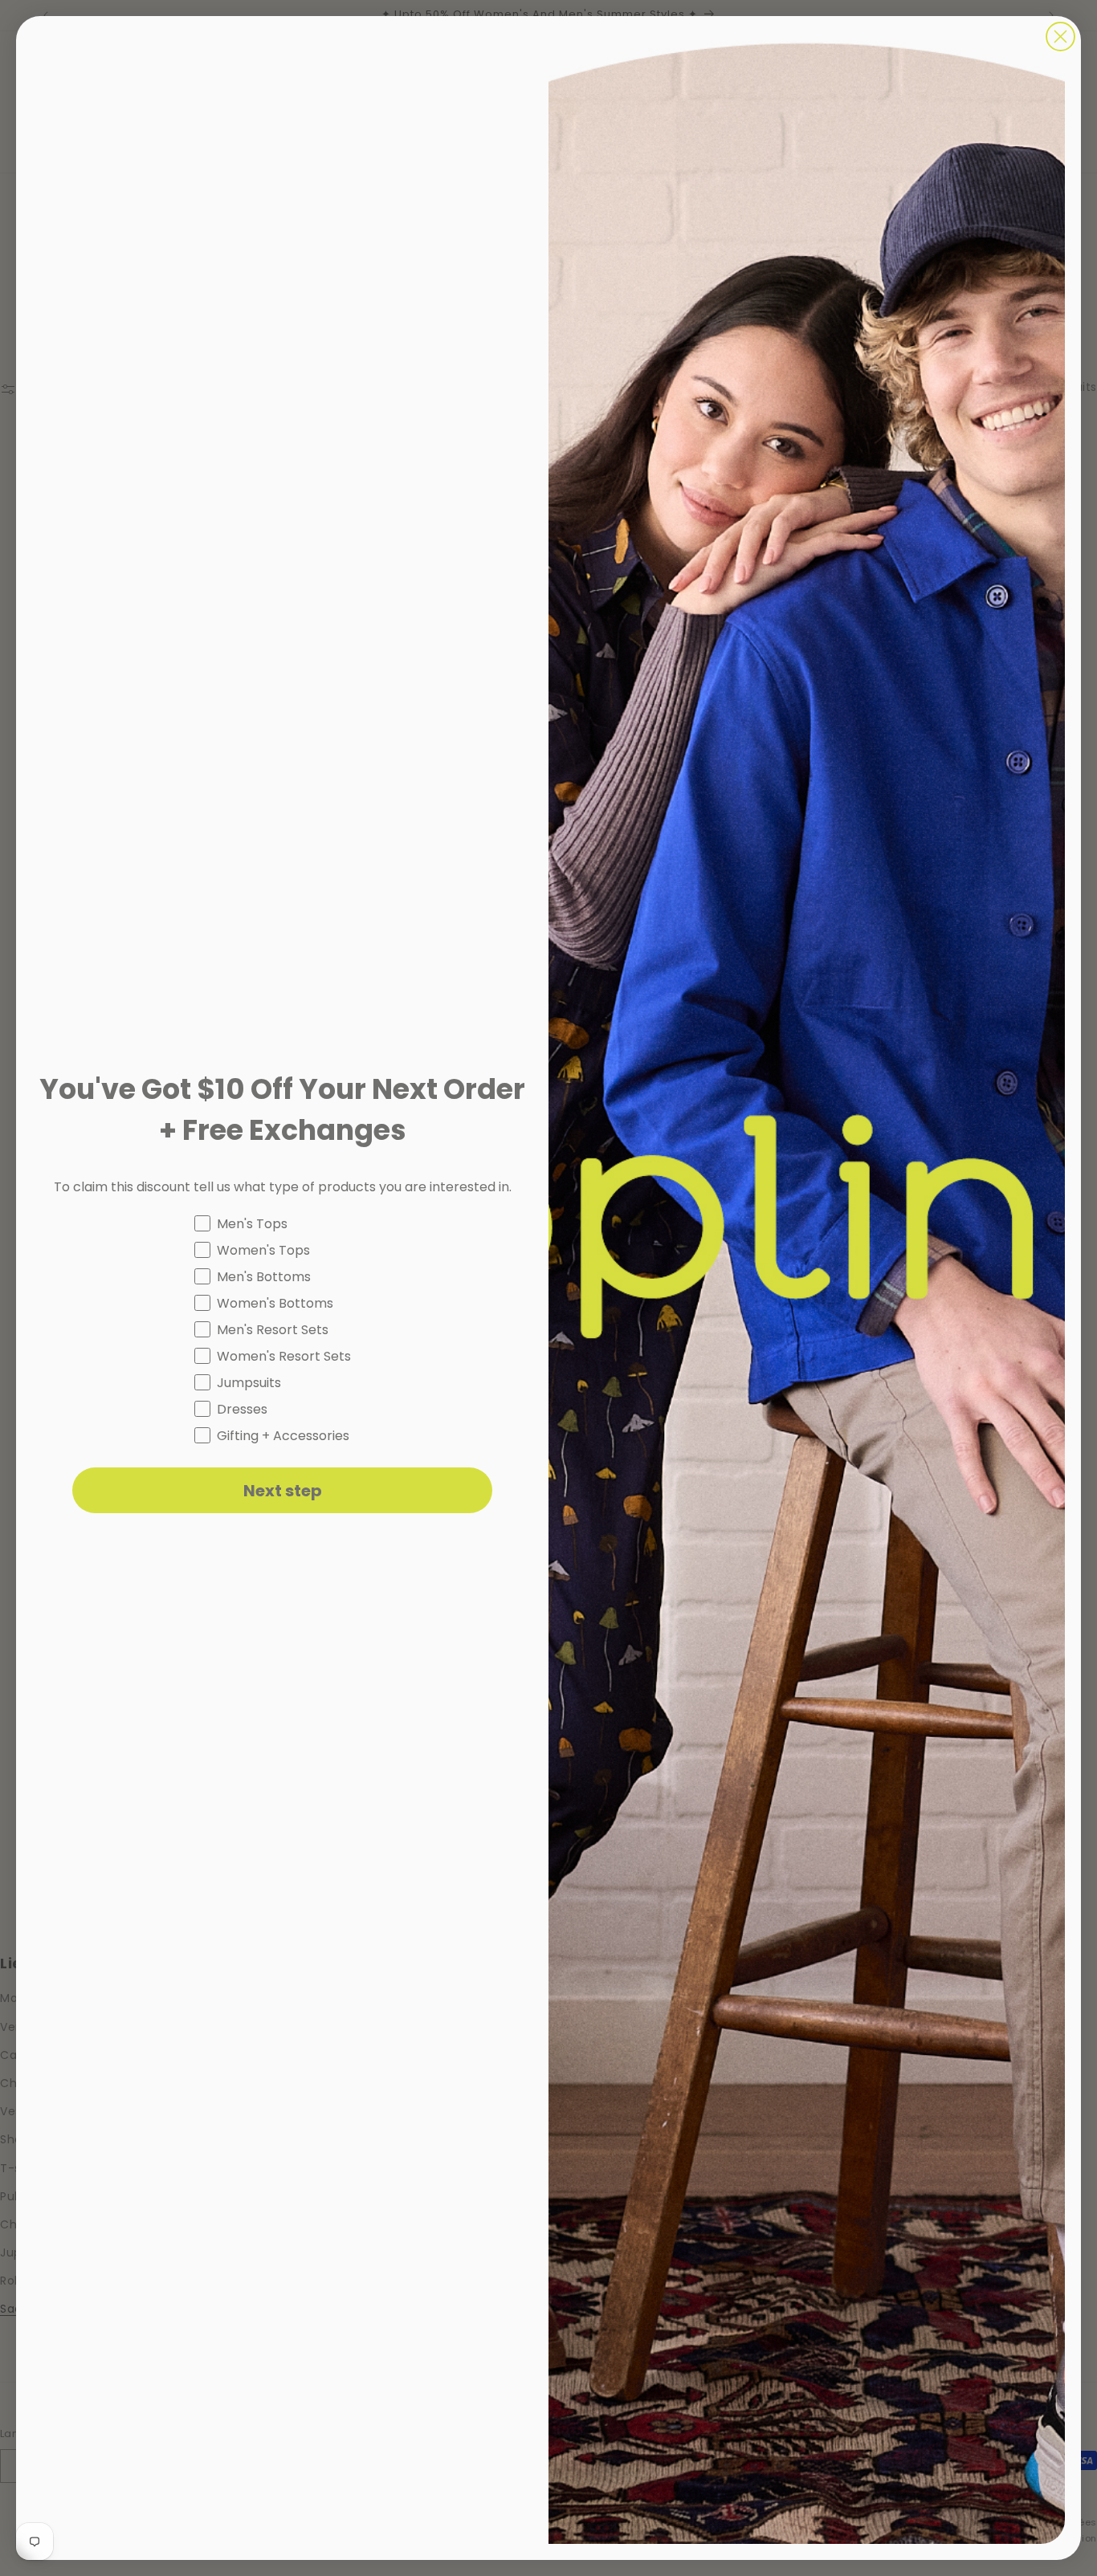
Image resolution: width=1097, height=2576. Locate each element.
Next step (283, 1491)
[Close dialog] (1060, 37)
